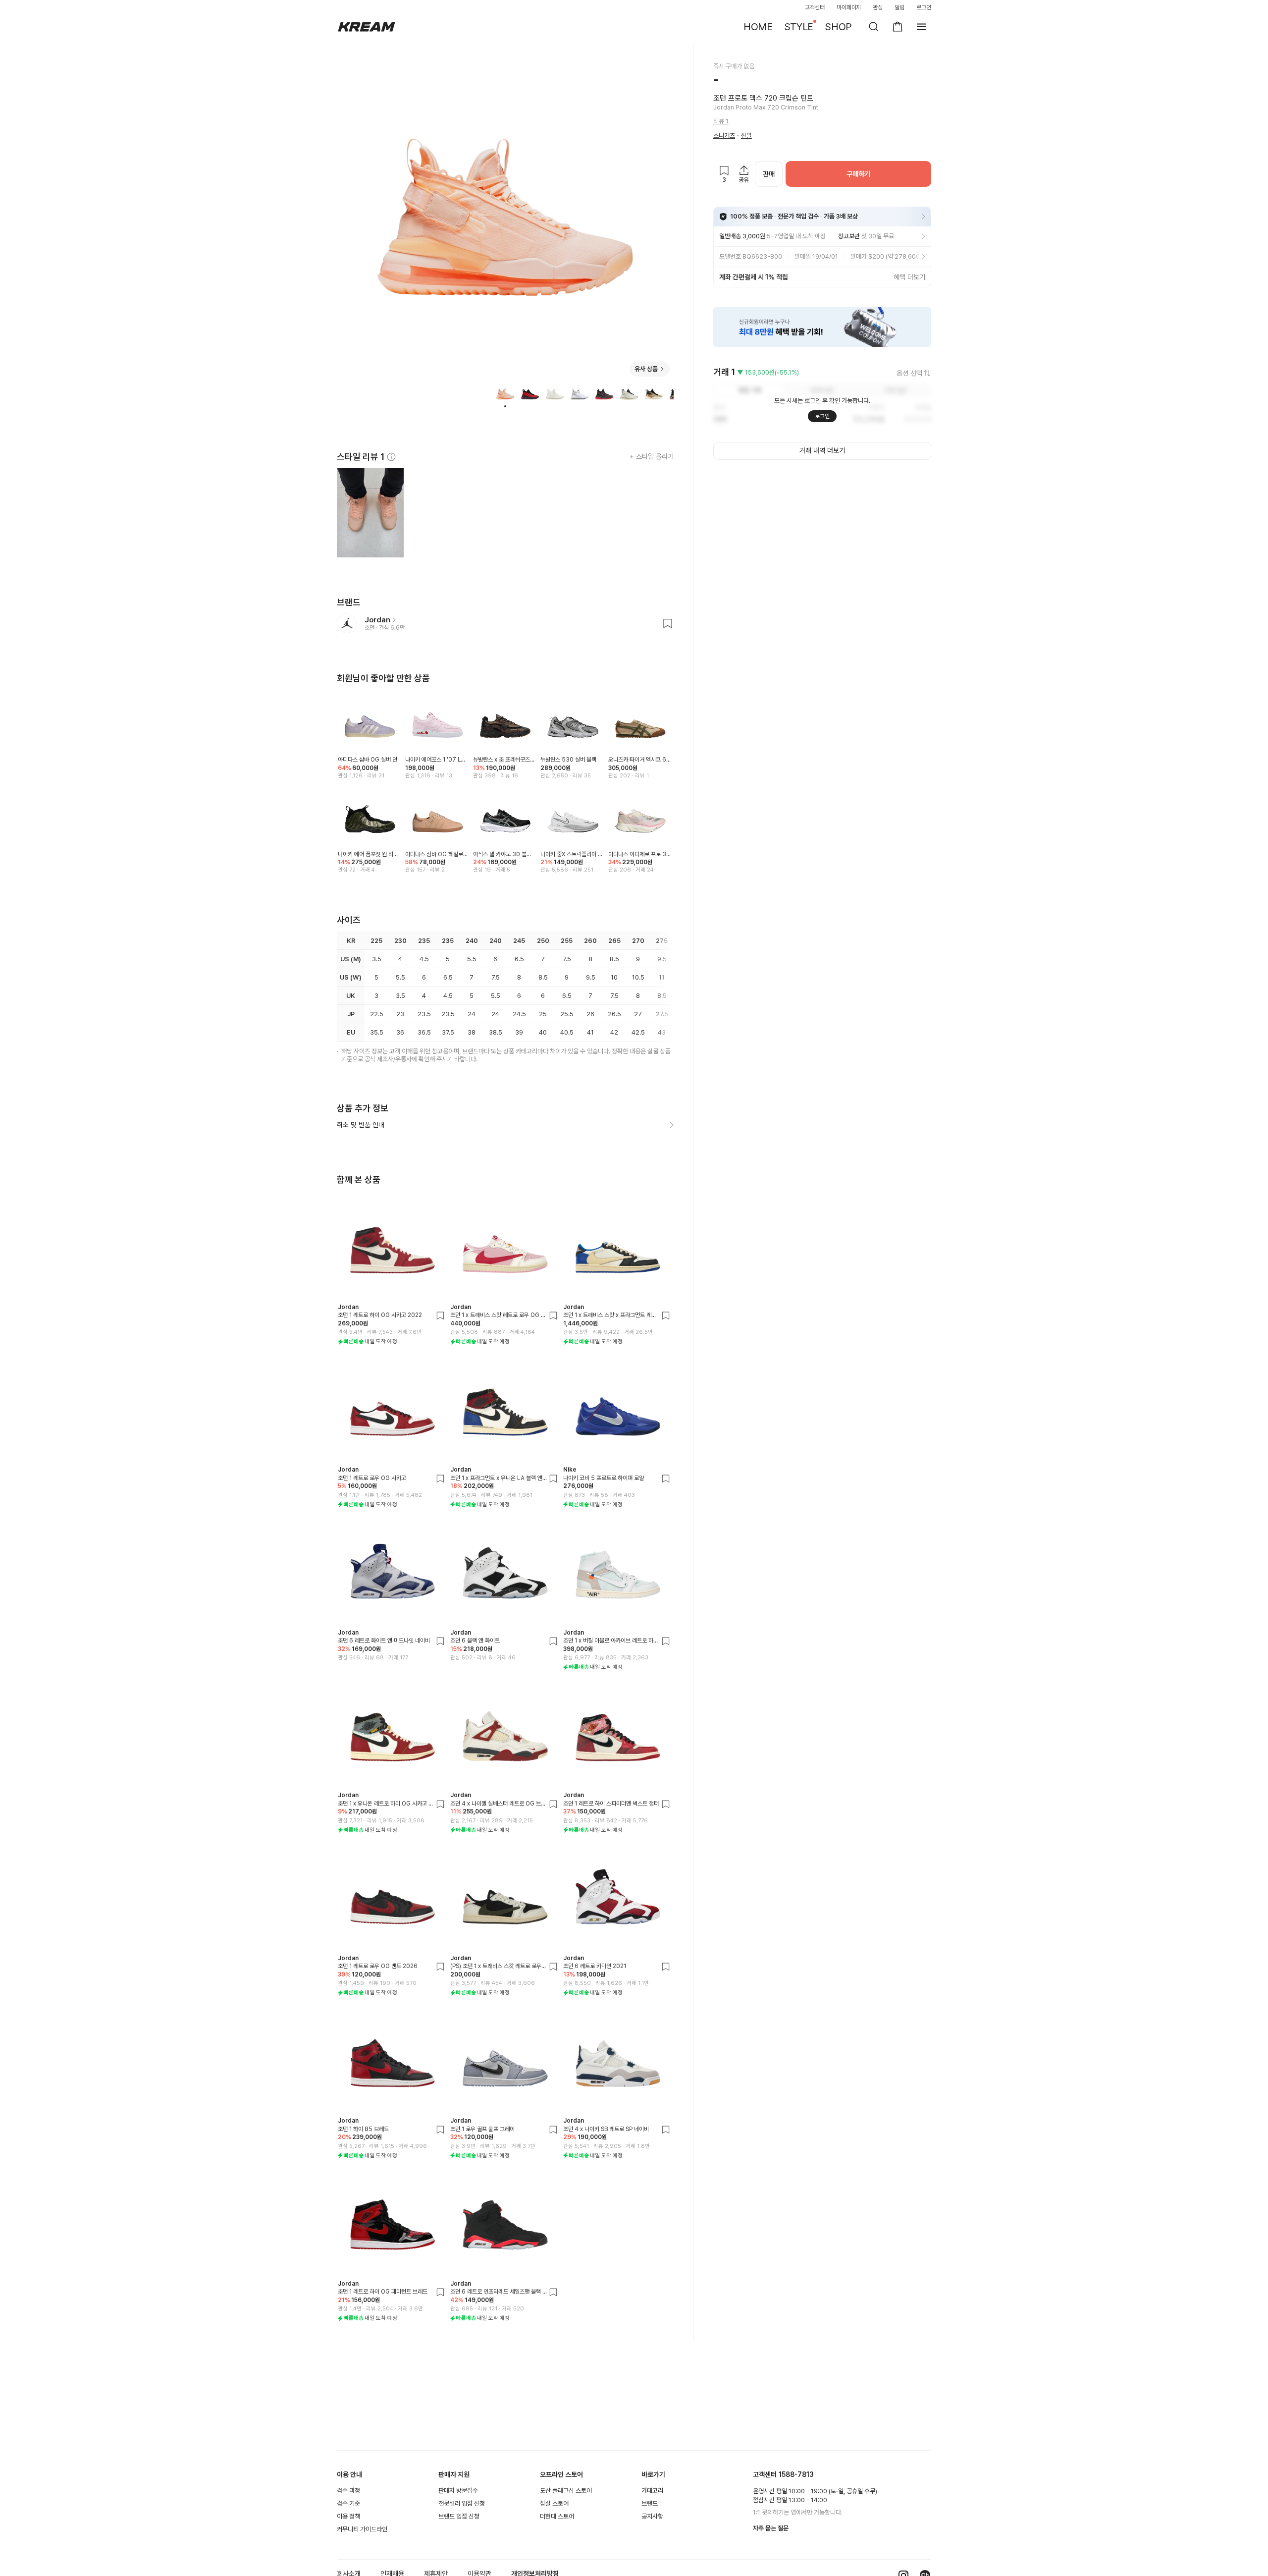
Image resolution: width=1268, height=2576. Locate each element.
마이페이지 (849, 7)
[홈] (367, 27)
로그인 (924, 7)
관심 (878, 7)
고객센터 (815, 7)
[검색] (874, 27)
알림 (899, 7)
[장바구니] (898, 27)
